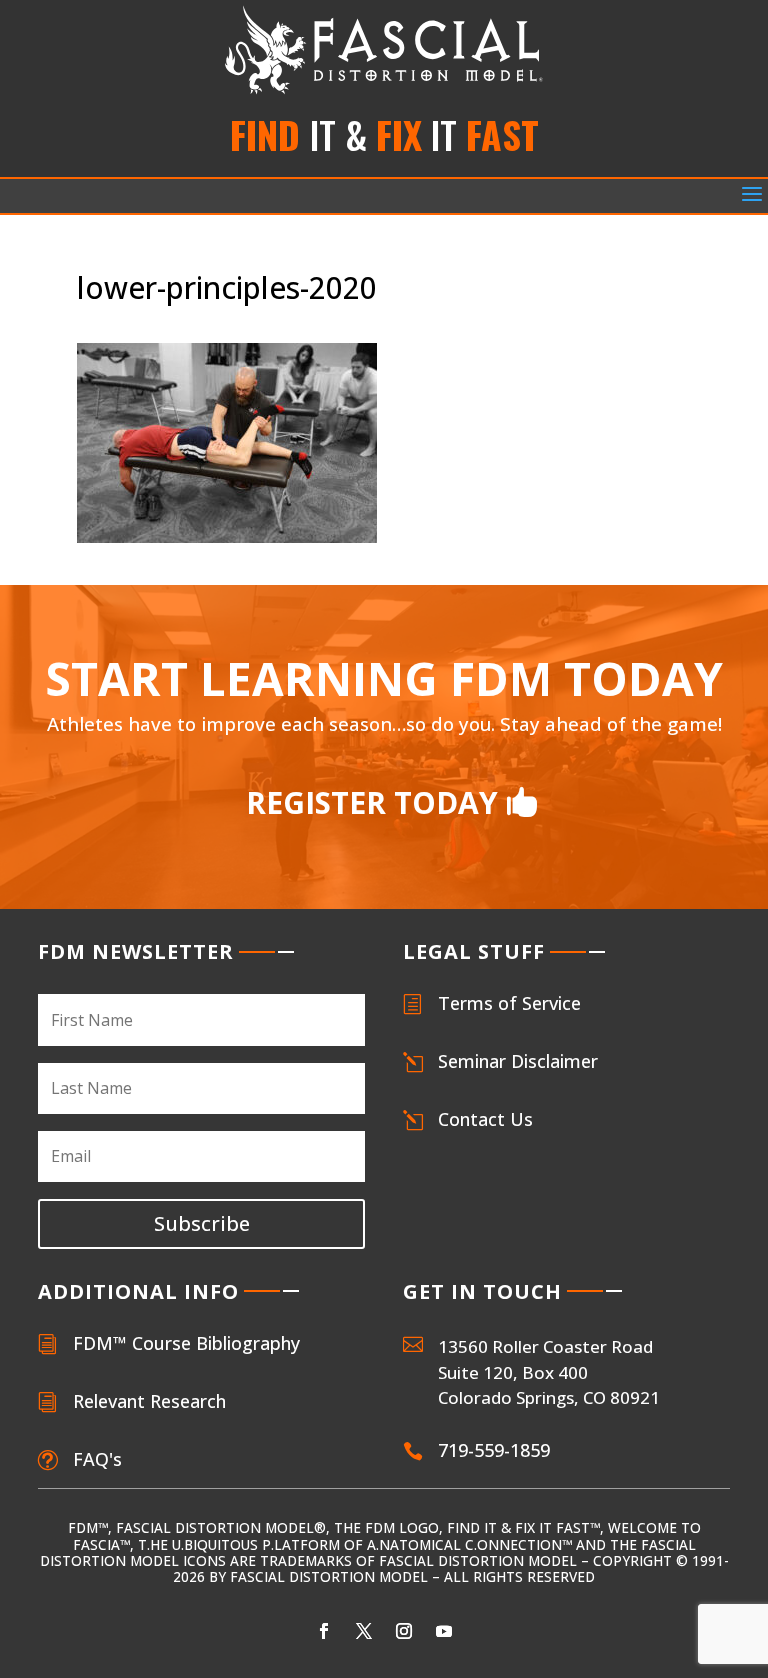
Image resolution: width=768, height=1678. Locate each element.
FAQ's (97, 1459)
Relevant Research (149, 1401)
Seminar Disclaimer (518, 1061)
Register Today (372, 802)
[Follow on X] (364, 1631)
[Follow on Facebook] (324, 1631)
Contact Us (485, 1119)
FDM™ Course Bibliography (186, 1343)
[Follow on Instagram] (404, 1631)
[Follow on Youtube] (444, 1631)
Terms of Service (509, 1003)
